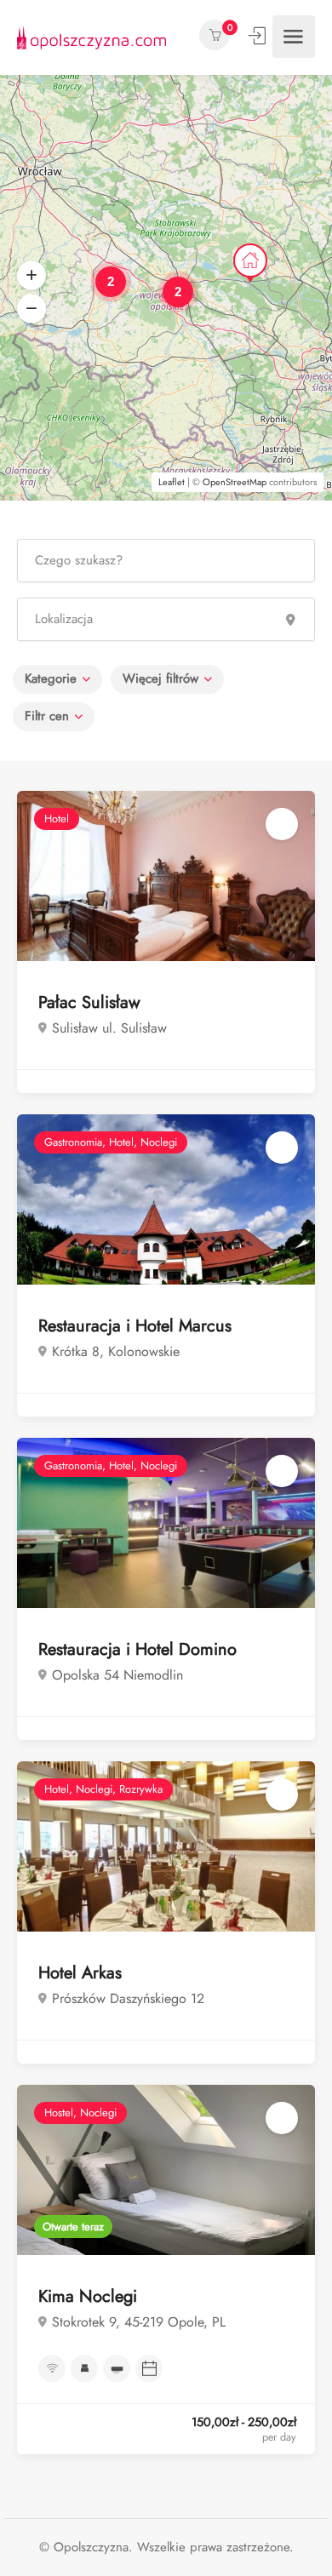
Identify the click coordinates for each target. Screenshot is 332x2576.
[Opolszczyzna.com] (92, 36)
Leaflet (172, 482)
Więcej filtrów (160, 678)
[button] (31, 276)
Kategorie (51, 678)
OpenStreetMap (235, 482)
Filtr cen (47, 716)
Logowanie (259, 36)
